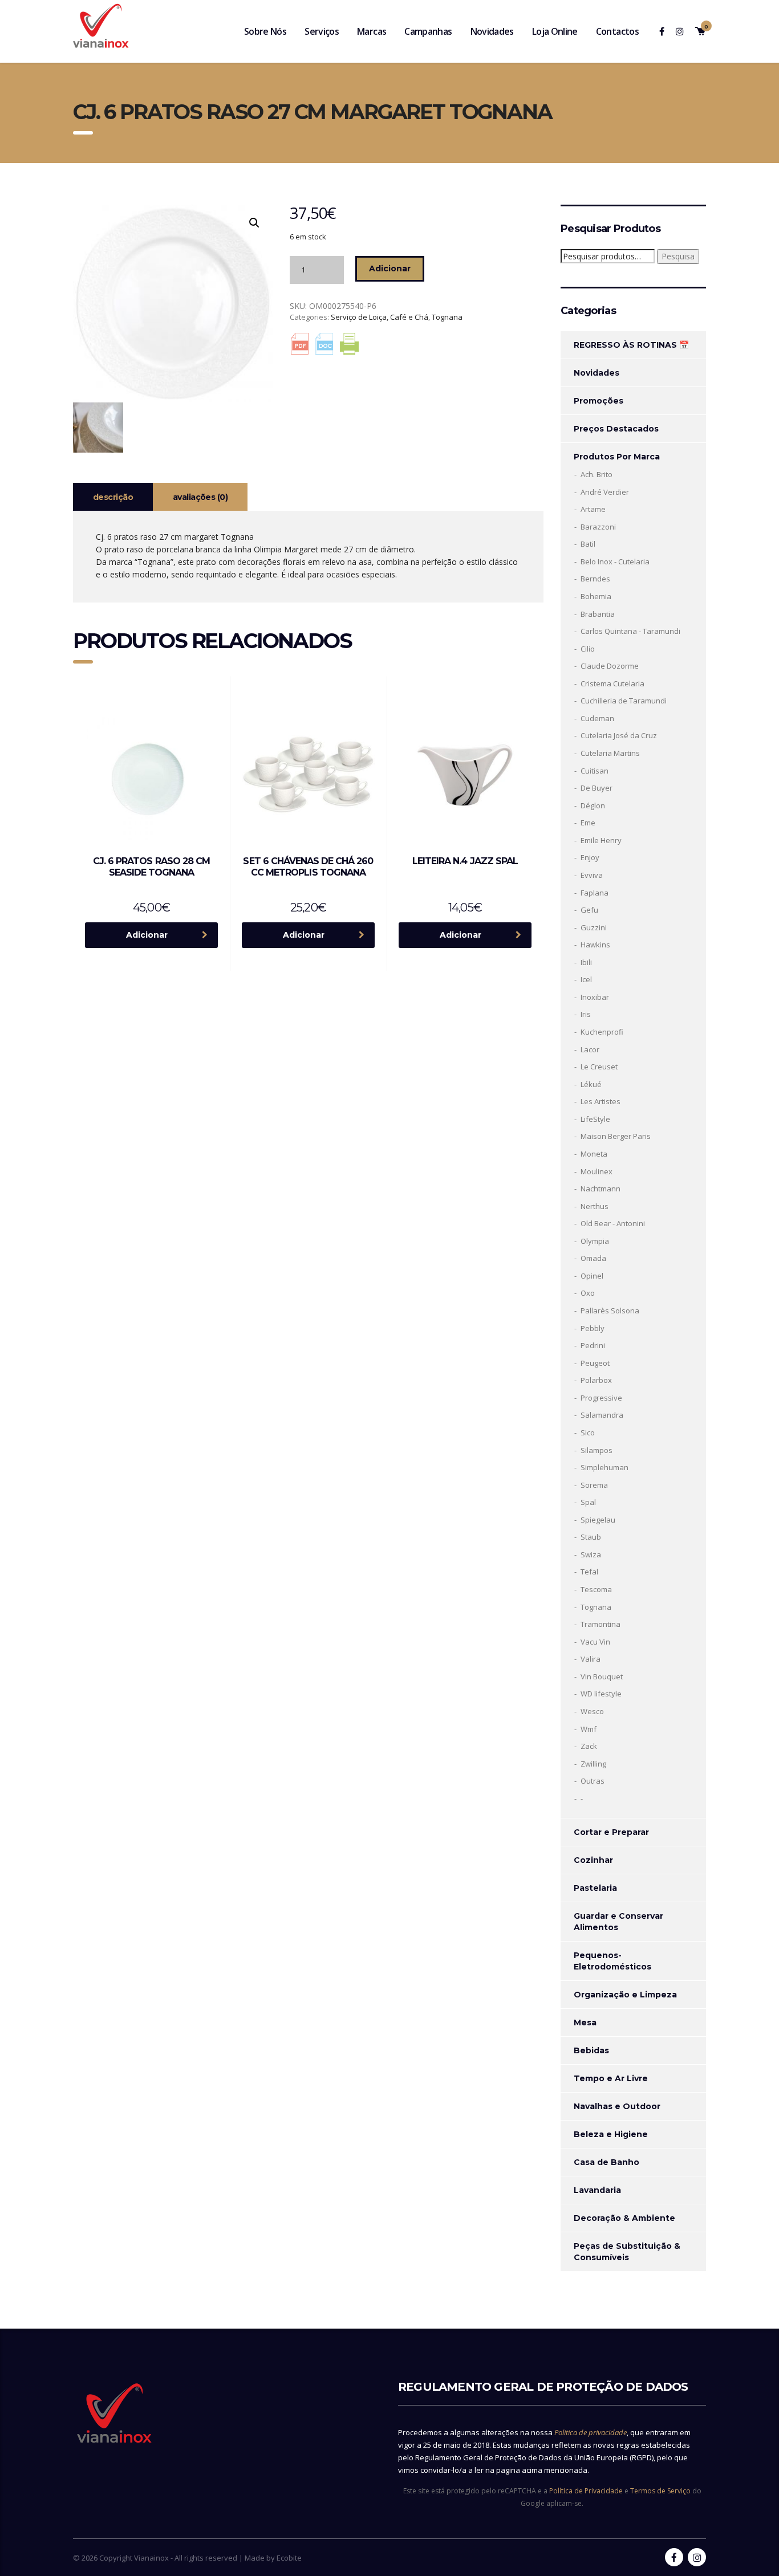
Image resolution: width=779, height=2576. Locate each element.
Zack (589, 1746)
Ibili (586, 962)
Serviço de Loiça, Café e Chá (380, 317)
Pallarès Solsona (610, 1311)
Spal (588, 1502)
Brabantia (598, 614)
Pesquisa (678, 256)
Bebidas (591, 2050)
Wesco (592, 1711)
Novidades (492, 31)
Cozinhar (593, 1860)
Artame (593, 509)
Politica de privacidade (591, 2432)
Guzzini (594, 927)
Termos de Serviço (660, 2491)
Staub (591, 1537)
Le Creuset (599, 1067)
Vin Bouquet (602, 1676)
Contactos (617, 31)
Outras (593, 1781)
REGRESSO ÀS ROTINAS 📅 (631, 345)
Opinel (592, 1276)
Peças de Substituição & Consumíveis (627, 2252)
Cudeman (597, 718)
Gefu (589, 910)
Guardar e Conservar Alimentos (618, 1922)
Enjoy (590, 857)
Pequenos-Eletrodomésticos (612, 1961)
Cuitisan (595, 771)
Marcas (372, 31)
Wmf (589, 1729)
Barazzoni (598, 527)
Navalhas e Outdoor (617, 2106)
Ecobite (289, 2558)
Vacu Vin (595, 1642)
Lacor (590, 1049)
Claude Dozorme (610, 666)
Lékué (591, 1084)
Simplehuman (604, 1467)
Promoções (599, 401)
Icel (586, 979)
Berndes (595, 579)
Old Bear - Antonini (613, 1223)
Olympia (595, 1241)
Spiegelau (598, 1520)
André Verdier (605, 492)
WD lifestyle (601, 1694)
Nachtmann (601, 1189)
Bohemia (596, 596)
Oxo (588, 1293)
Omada (593, 1258)
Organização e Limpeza (625, 1995)
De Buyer (597, 788)
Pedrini (593, 1345)
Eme (588, 823)
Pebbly (593, 1328)
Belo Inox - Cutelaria (615, 561)
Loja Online (555, 31)
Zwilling (593, 1764)
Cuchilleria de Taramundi (624, 701)
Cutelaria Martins (610, 753)
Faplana (595, 893)
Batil (588, 544)
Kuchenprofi (602, 1032)
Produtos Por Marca (617, 457)
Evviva (592, 875)
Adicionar (390, 268)
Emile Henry (601, 840)
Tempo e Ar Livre (611, 2078)
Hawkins (595, 945)
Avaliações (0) (200, 497)
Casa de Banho (606, 2162)
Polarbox (596, 1380)
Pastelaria (595, 1888)
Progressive (601, 1398)
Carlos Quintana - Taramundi (630, 631)
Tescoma (596, 1589)
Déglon (593, 805)
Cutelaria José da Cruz (619, 735)
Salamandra (602, 1415)
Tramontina (601, 1624)
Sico (588, 1433)
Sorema (594, 1485)
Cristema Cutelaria (612, 683)
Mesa (585, 2022)
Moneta (594, 1154)
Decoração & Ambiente (624, 2218)
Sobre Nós (265, 31)
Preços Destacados (616, 429)
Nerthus (595, 1206)
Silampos (597, 1450)
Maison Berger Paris (616, 1136)
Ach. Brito (597, 474)
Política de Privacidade (586, 2491)
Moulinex (597, 1171)
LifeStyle (595, 1119)
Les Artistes (601, 1101)
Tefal (589, 1572)
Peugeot (595, 1363)
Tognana (447, 317)
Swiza (591, 1554)
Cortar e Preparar (611, 1832)
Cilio (588, 649)
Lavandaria (597, 2190)
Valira (591, 1659)
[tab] (113, 497)
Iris (586, 1014)
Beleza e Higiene (611, 2134)
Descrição (113, 497)
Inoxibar (595, 997)
